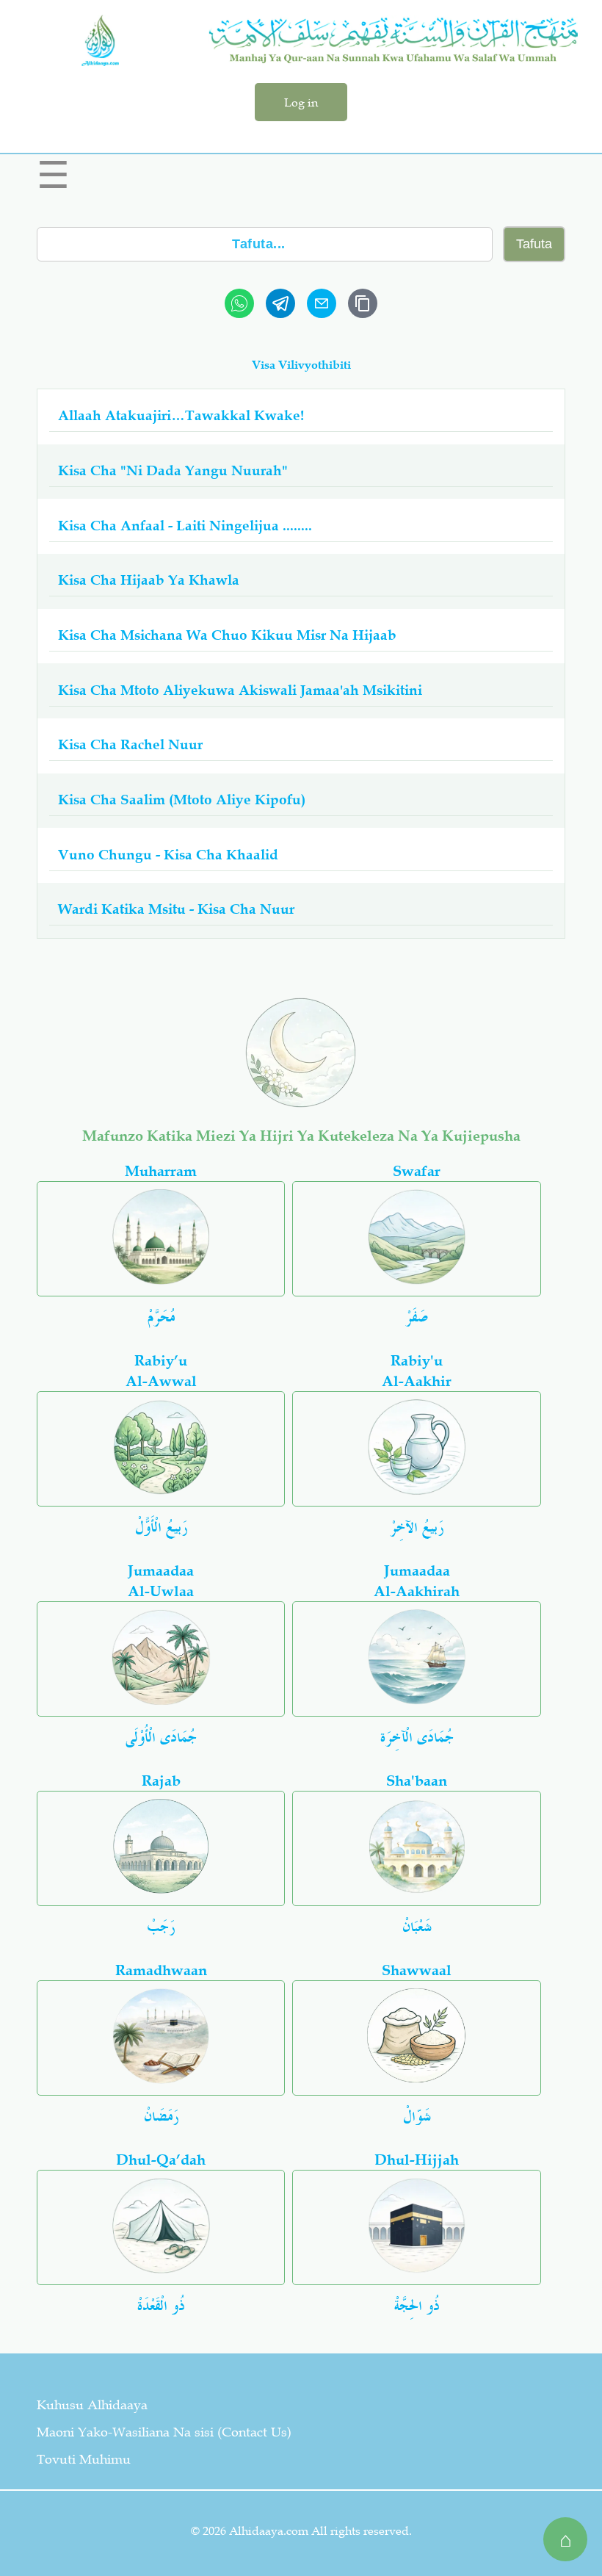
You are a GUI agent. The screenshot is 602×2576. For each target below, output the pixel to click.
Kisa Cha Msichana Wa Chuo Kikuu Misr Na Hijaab (227, 635)
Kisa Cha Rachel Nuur (130, 744)
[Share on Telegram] (280, 303)
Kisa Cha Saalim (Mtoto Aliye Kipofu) (182, 800)
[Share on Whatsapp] (239, 303)
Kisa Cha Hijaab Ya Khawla (149, 580)
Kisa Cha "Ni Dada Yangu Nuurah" (173, 470)
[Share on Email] (322, 303)
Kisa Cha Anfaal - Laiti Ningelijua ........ (185, 526)
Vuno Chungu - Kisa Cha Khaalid (168, 855)
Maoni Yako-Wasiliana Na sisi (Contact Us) (164, 2432)
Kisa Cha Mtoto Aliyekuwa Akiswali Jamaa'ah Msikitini (240, 690)
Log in (301, 102)
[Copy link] (363, 303)
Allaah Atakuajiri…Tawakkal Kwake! (181, 415)
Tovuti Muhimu (84, 2459)
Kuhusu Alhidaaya (92, 2405)
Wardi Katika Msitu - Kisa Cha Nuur (176, 909)
